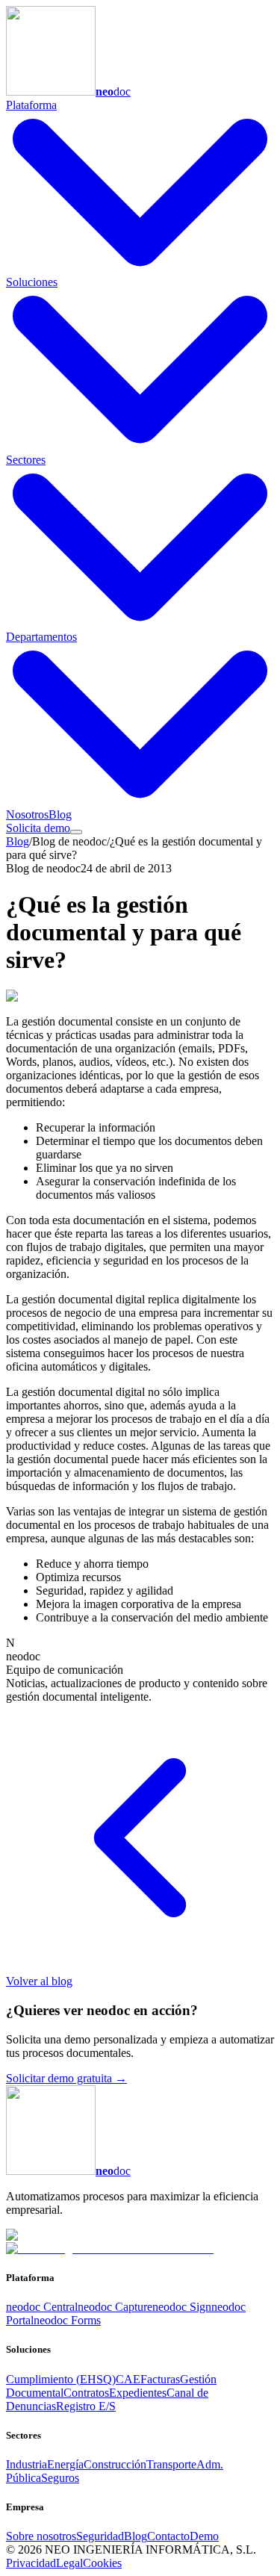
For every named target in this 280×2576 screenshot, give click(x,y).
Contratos (86, 2393)
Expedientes (138, 2393)
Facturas (160, 2379)
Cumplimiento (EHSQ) (61, 2379)
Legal (69, 2563)
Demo (204, 2536)
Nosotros (27, 814)
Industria (27, 2464)
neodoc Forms (67, 2320)
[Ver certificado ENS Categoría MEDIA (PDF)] (110, 2248)
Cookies (102, 2563)
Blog (60, 814)
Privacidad (31, 2563)
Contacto (168, 2536)
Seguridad (100, 2536)
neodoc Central (42, 2307)
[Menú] (76, 832)
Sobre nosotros (41, 2536)
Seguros (60, 2478)
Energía (65, 2464)
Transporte (171, 2464)
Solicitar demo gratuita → (66, 2078)
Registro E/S (86, 2406)
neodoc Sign (182, 2307)
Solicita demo (38, 828)
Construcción (115, 2464)
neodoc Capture (115, 2307)
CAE (128, 2379)
